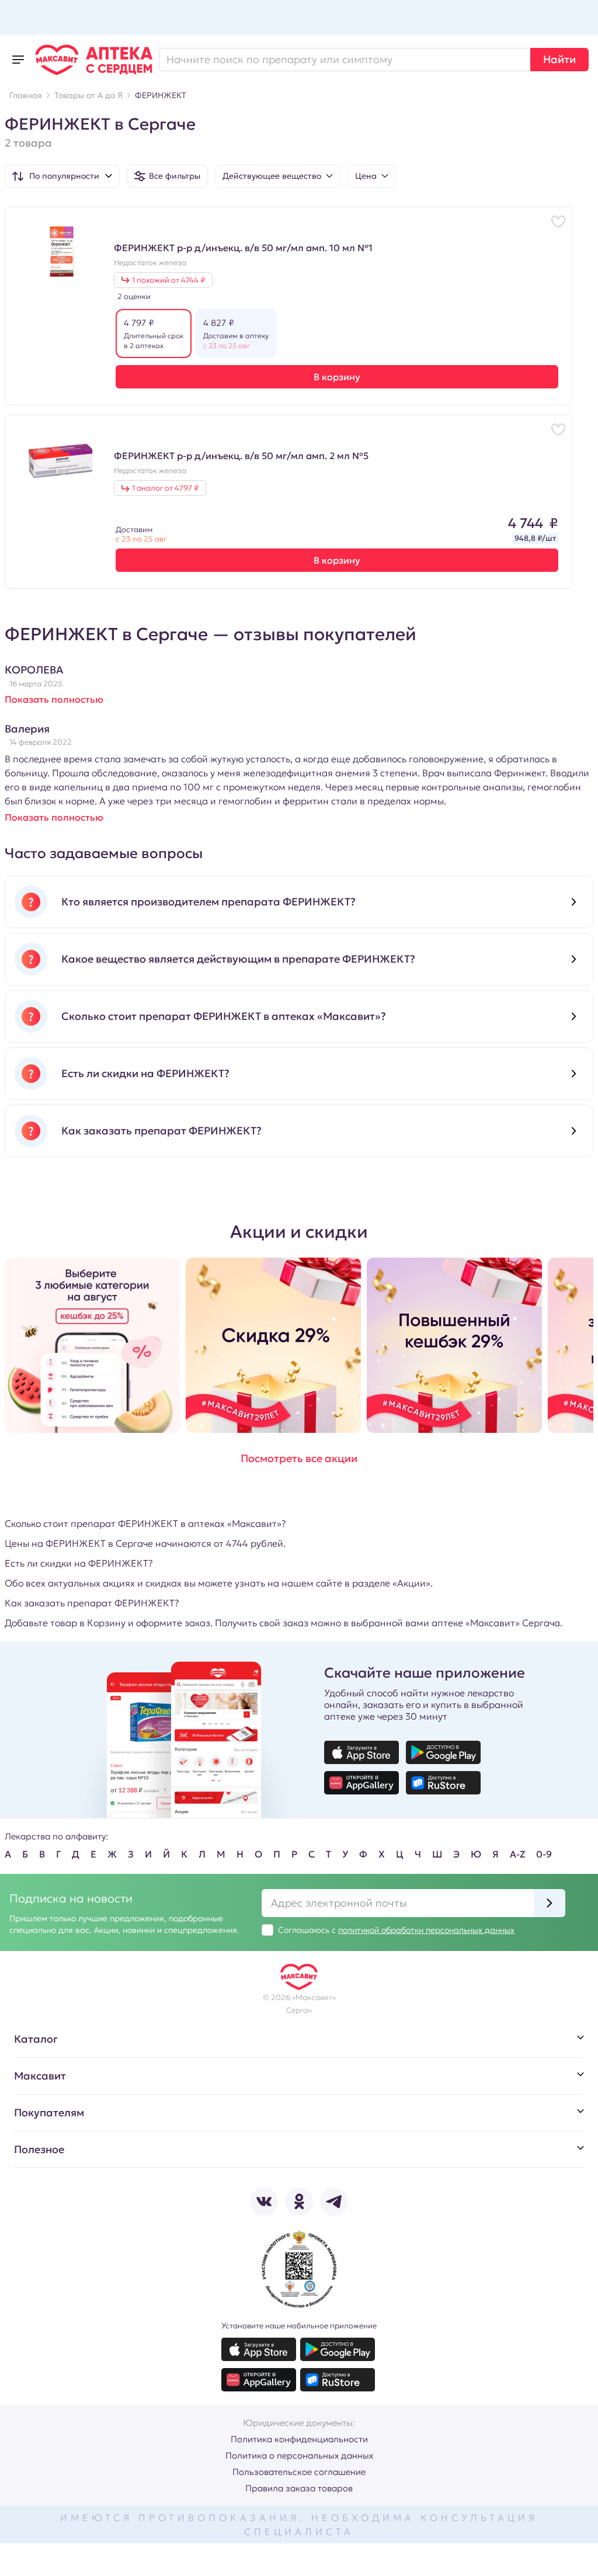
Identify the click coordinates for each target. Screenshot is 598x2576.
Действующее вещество (272, 176)
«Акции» (411, 1583)
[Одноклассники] (299, 2202)
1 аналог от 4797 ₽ (165, 488)
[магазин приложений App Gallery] (361, 1783)
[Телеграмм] (334, 2202)
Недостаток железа (150, 263)
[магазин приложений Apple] (361, 1752)
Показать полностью (54, 699)
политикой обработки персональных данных (426, 1930)
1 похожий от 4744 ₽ (168, 280)
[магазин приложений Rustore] (443, 1783)
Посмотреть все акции (299, 1458)
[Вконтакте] (264, 2202)
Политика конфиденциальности (299, 2439)
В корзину (337, 377)
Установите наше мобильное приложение (299, 2326)
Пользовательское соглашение (299, 2472)
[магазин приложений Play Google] (443, 1752)
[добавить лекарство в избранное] (558, 221)
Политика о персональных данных (299, 2455)
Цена (366, 176)
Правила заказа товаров (299, 2488)
